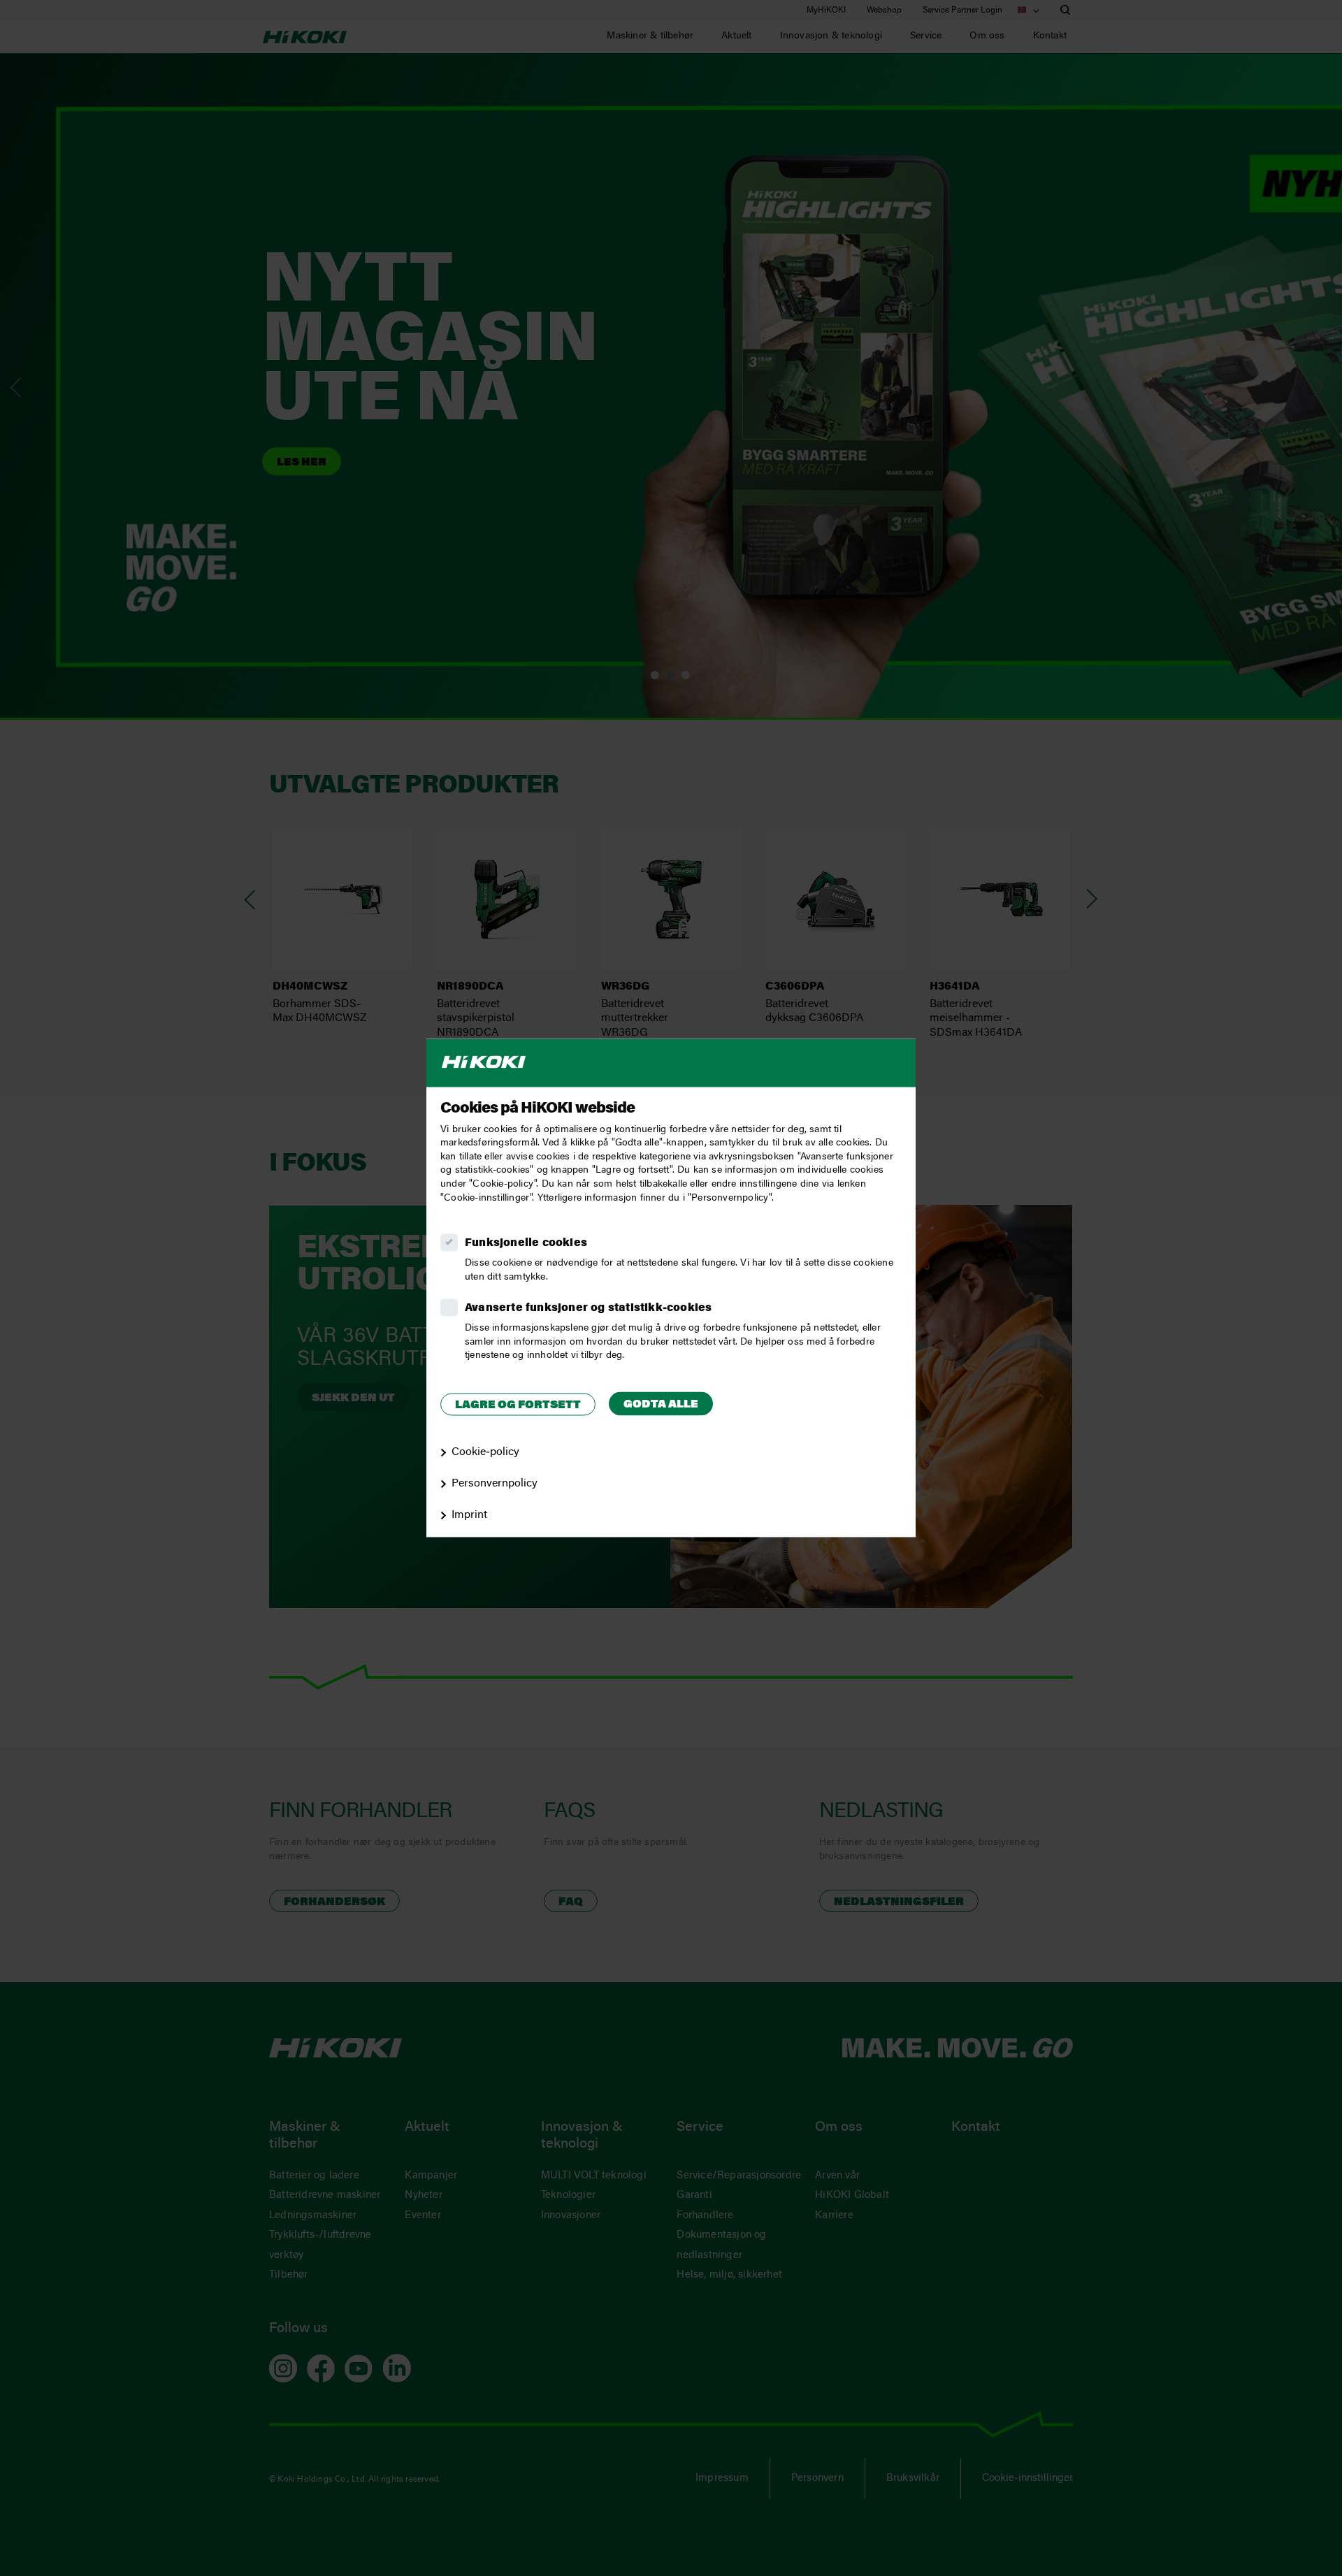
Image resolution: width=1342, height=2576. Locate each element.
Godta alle (661, 1405)
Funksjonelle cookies (526, 1244)
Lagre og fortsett (518, 1405)
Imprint (469, 1515)
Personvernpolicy (495, 1484)
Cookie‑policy (485, 1453)
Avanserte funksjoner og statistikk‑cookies (588, 1309)
